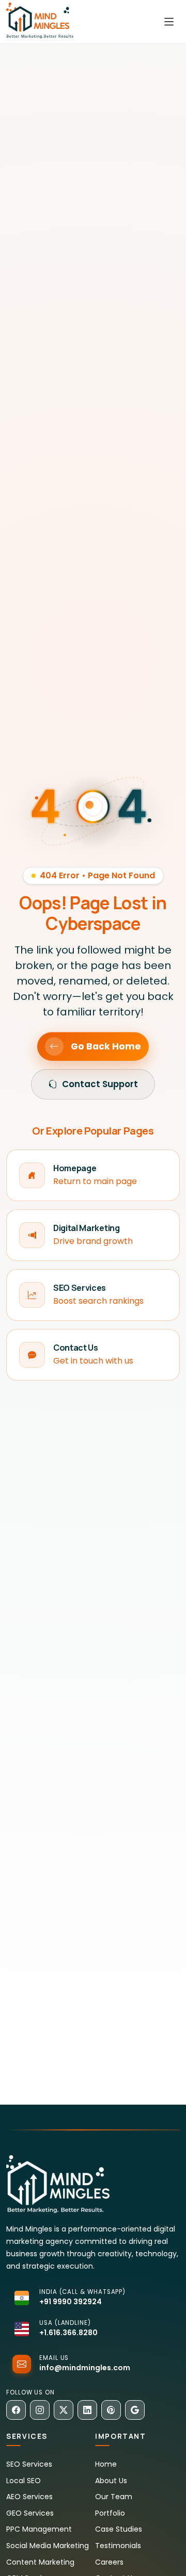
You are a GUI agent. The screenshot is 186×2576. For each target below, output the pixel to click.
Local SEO (24, 2481)
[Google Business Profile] (135, 2410)
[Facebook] (16, 2410)
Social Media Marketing (48, 2546)
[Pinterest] (111, 2410)
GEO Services (30, 2513)
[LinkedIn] (87, 2410)
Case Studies (119, 2529)
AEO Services (29, 2497)
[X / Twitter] (64, 2410)
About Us (111, 2481)
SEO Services (29, 2464)
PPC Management (39, 2529)
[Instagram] (40, 2410)
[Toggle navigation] (169, 22)
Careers (109, 2562)
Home (106, 2464)
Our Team (114, 2497)
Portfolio (110, 2513)
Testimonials (118, 2546)
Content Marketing (40, 2562)
